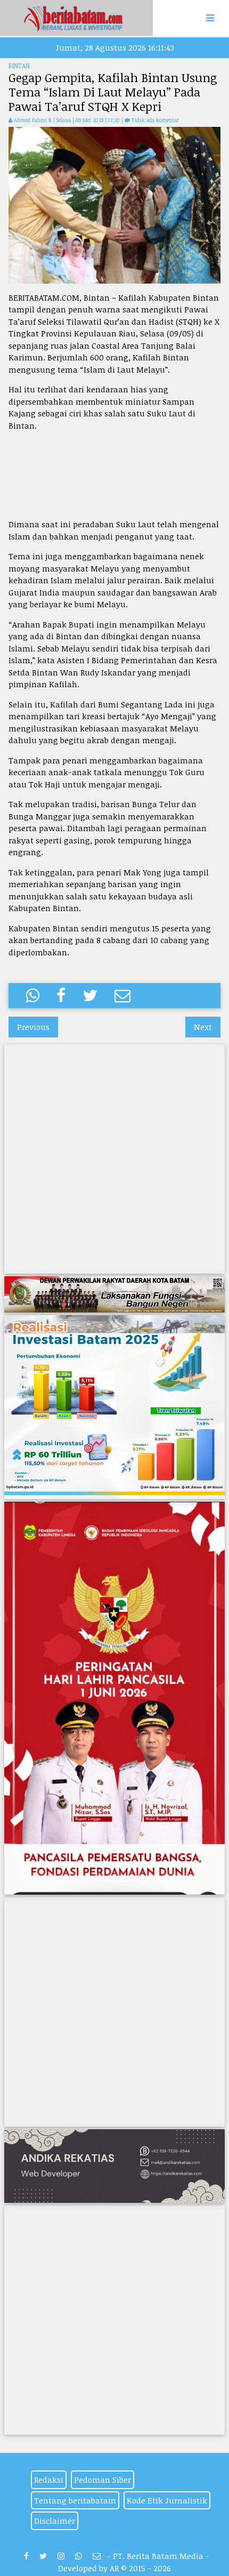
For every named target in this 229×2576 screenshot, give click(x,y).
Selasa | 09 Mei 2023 (81, 120)
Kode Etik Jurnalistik (167, 2500)
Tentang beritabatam (75, 2500)
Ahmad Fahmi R (33, 120)
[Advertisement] (114, 475)
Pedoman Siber (103, 2480)
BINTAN (19, 66)
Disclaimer (55, 2521)
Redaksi (49, 2480)
